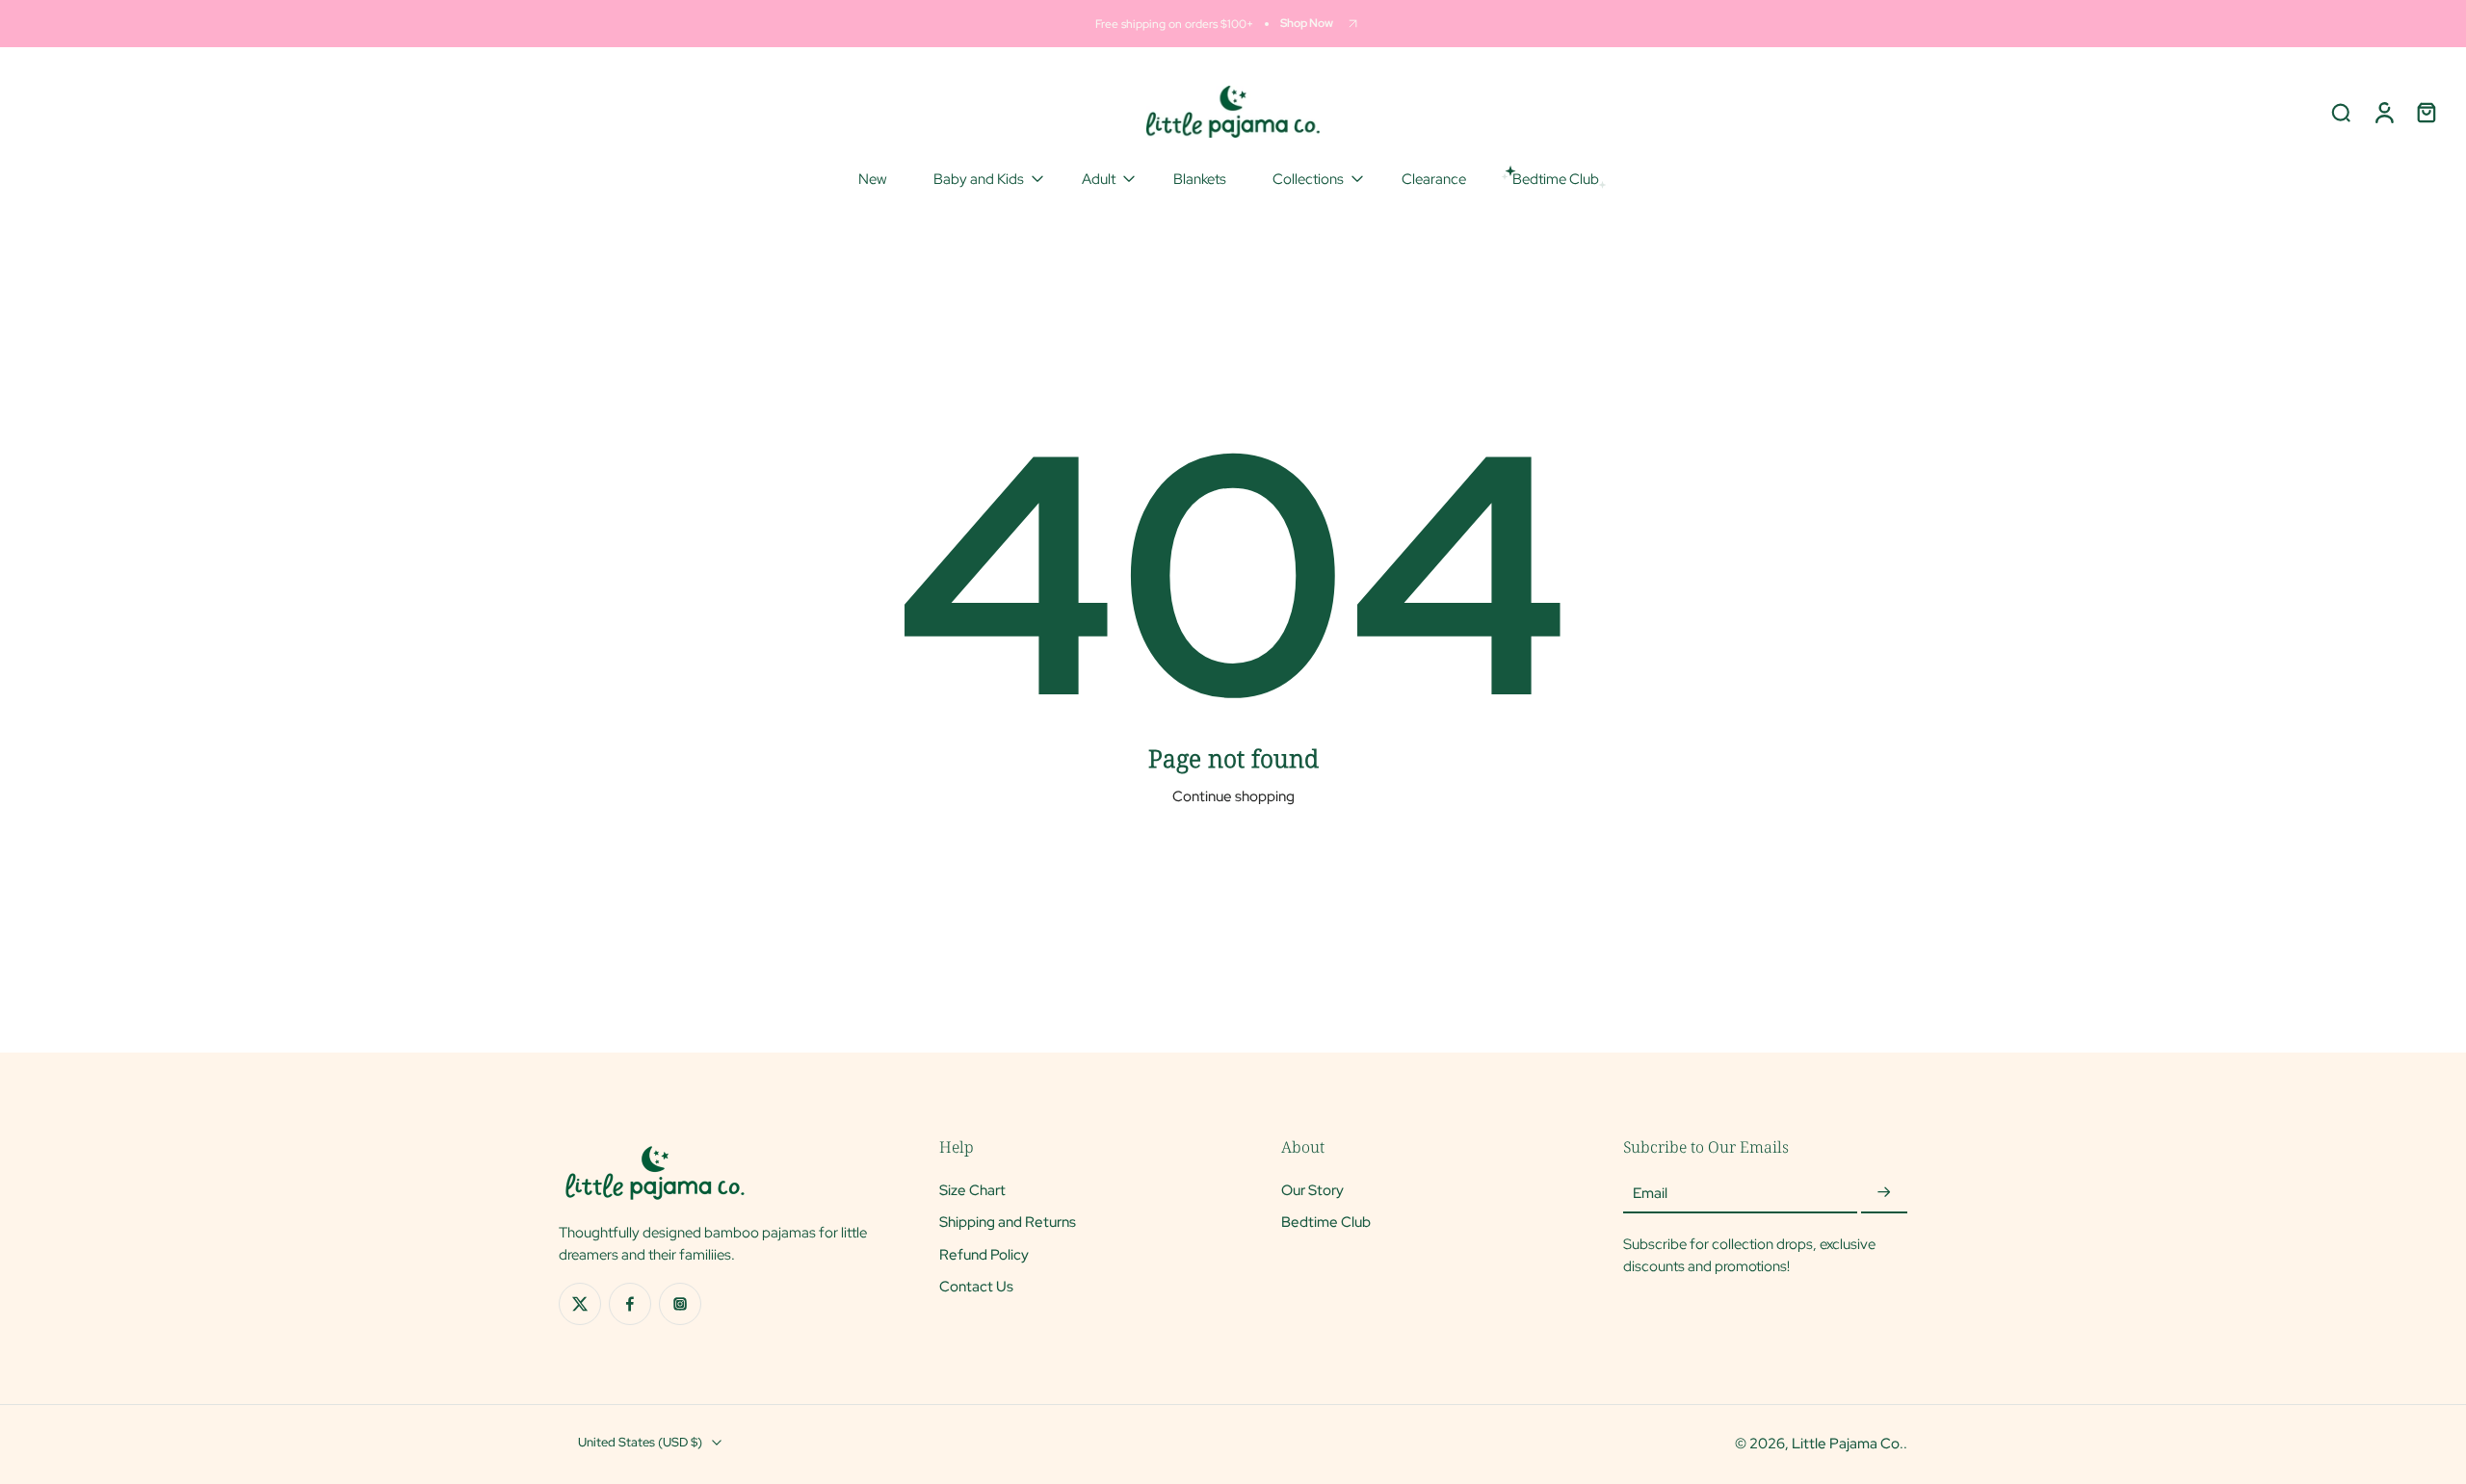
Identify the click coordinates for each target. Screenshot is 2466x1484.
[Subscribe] (1884, 1193)
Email (1650, 1193)
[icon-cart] (2426, 112)
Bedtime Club (1326, 1222)
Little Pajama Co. (1848, 1443)
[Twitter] (580, 1304)
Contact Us (976, 1286)
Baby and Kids (979, 179)
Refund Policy (984, 1253)
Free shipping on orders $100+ (1174, 24)
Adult (1099, 179)
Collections (1308, 179)
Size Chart (972, 1190)
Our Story (1312, 1190)
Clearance (1434, 179)
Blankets (1200, 179)
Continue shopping (1233, 796)
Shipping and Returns (1008, 1222)
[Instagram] (680, 1304)
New (873, 179)
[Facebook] (630, 1304)
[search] (2341, 112)
